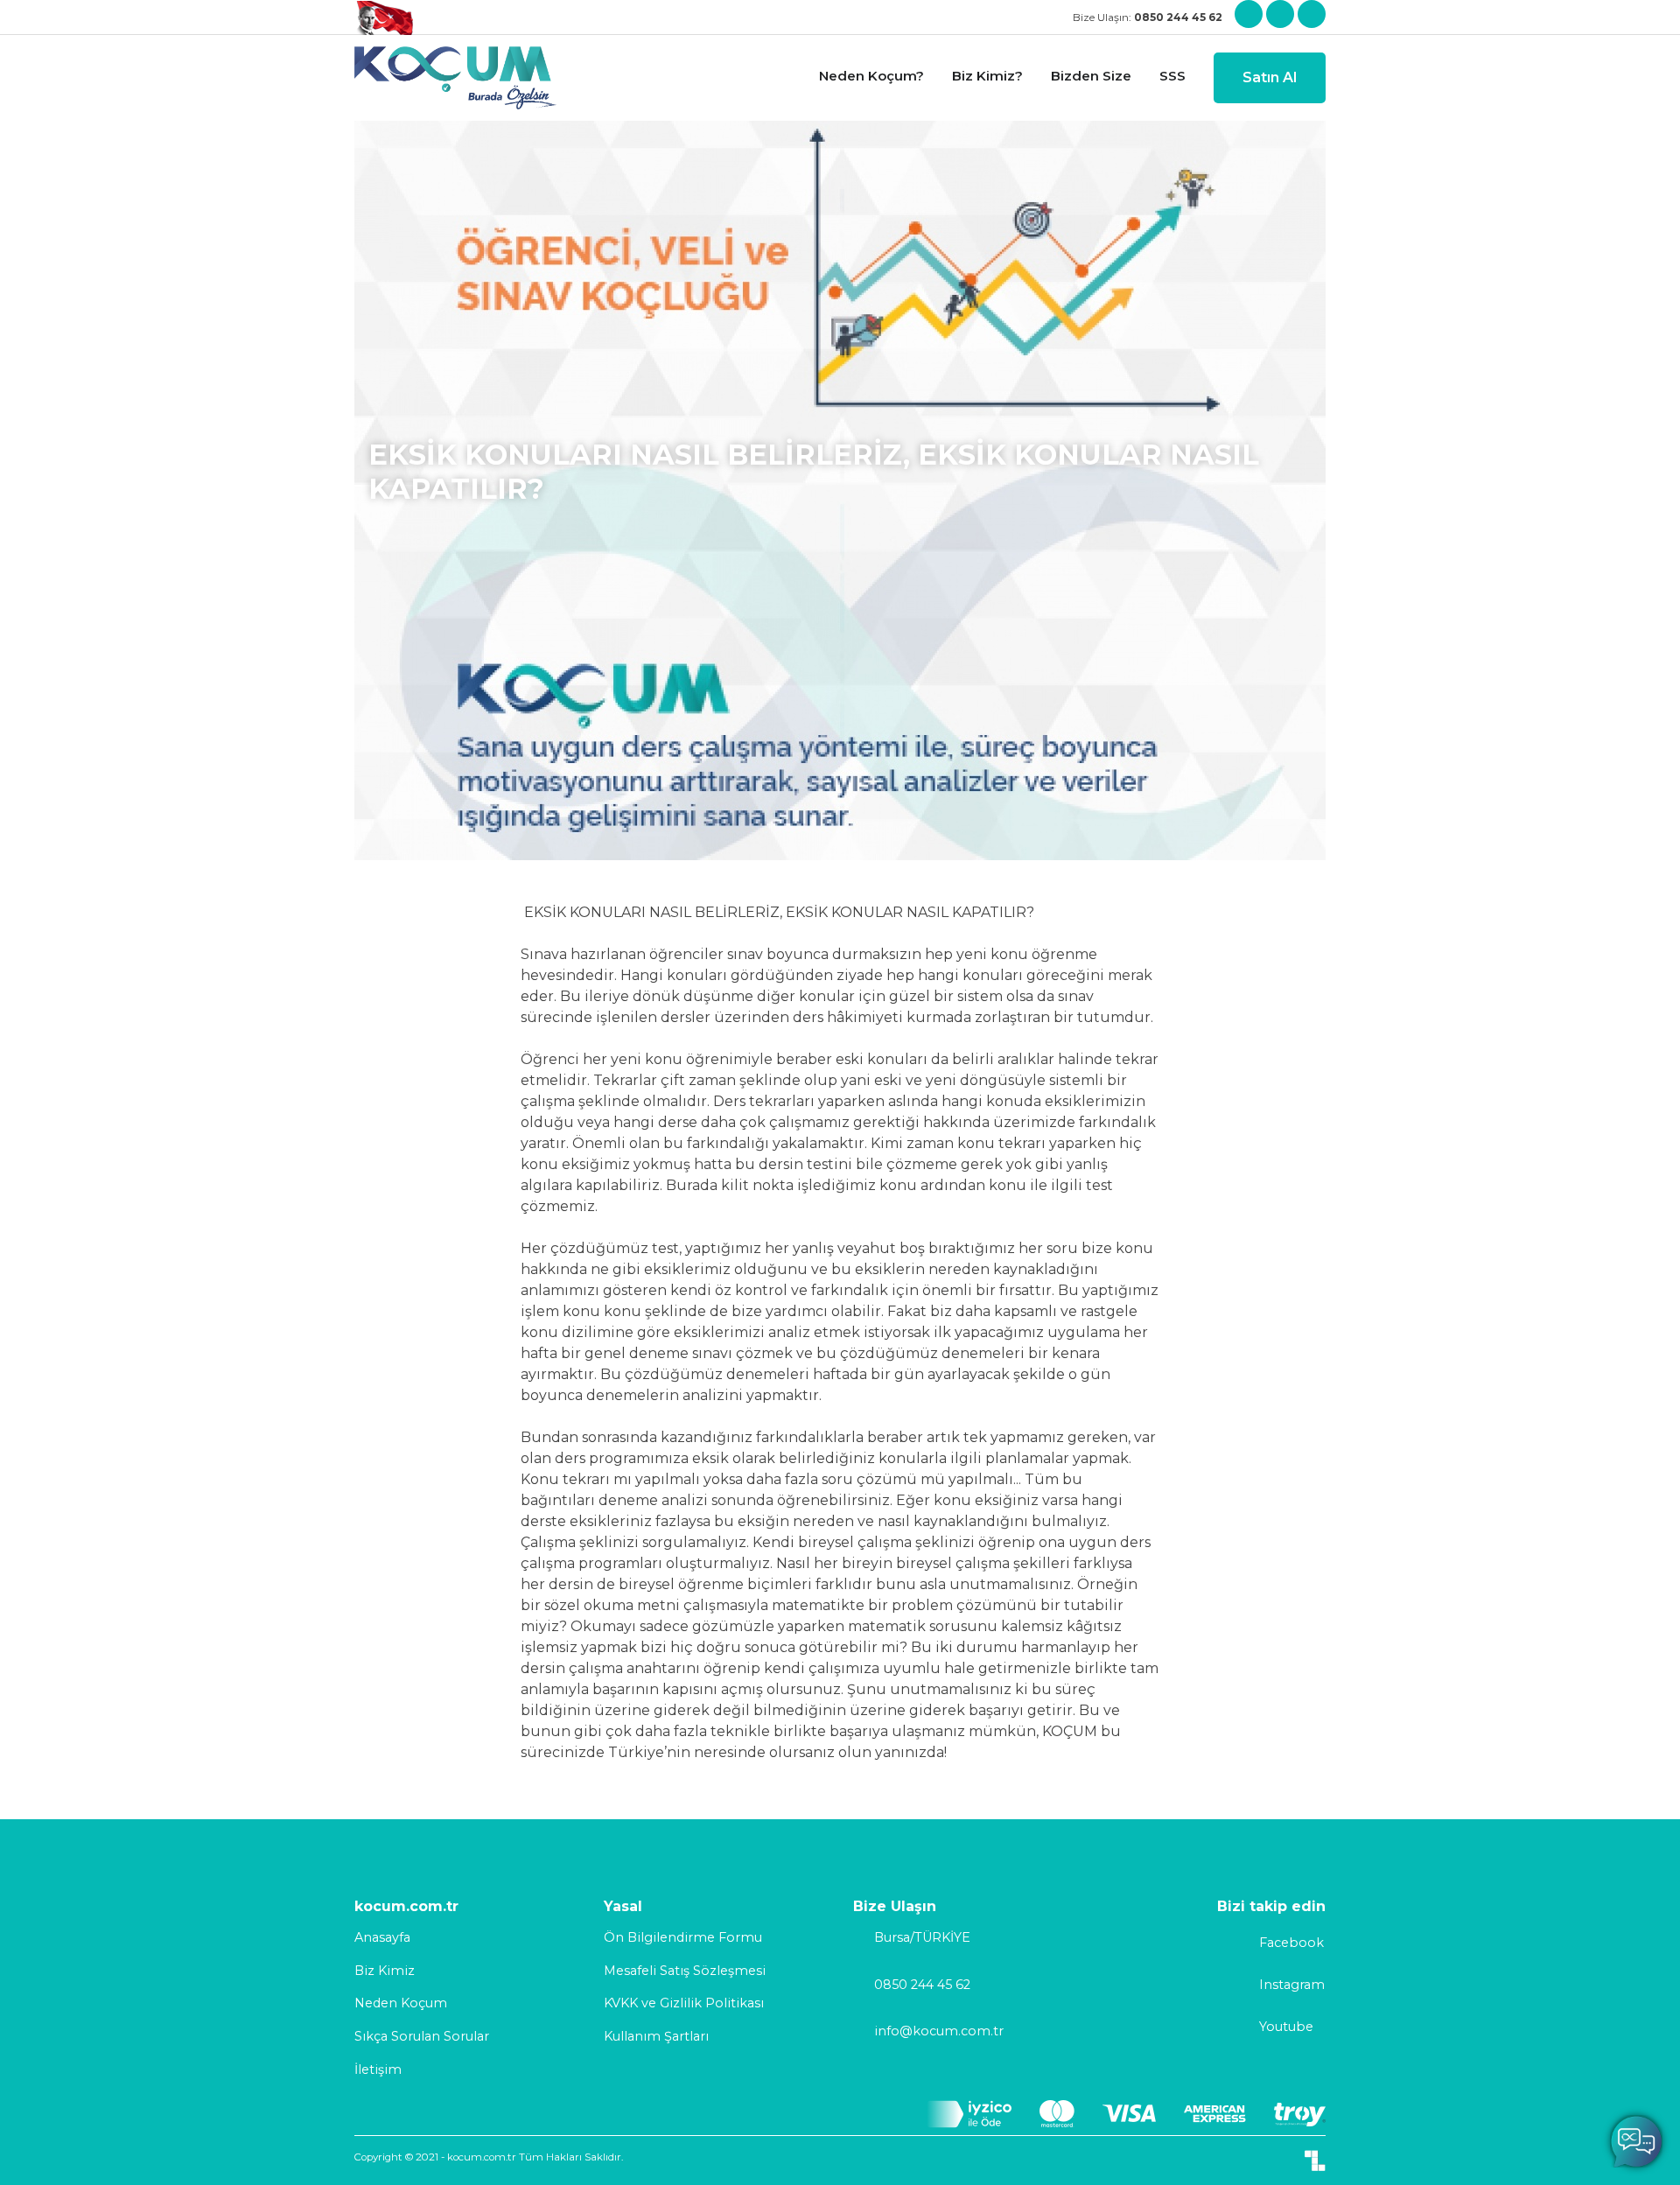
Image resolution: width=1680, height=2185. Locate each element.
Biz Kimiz (385, 1971)
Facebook (1291, 1943)
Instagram (1292, 1985)
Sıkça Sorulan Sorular (422, 2036)
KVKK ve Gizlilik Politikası (684, 2003)
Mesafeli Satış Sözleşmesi (685, 1971)
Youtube (1286, 2027)
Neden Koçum (401, 2003)
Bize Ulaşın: (1148, 17)
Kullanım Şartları (656, 2036)
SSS (1172, 76)
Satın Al (1270, 77)
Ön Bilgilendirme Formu (683, 1937)
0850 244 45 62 (922, 1985)
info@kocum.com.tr (939, 2031)
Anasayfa (382, 1937)
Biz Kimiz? (987, 76)
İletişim (378, 2069)
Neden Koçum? (871, 76)
